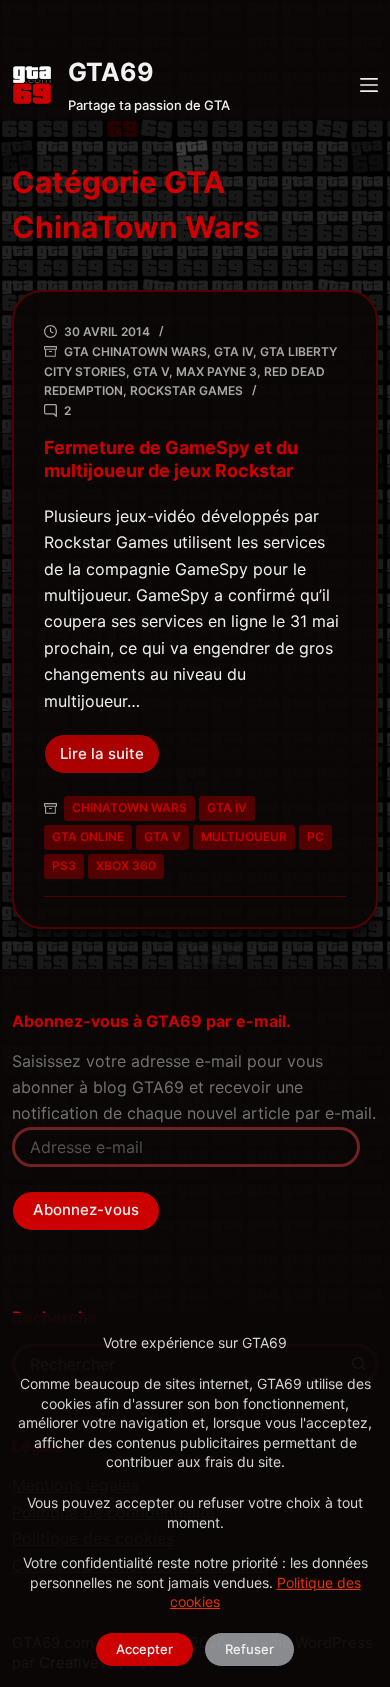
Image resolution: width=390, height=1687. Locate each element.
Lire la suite (110, 759)
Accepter (144, 1649)
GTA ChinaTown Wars (135, 351)
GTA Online (88, 836)
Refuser (249, 1649)
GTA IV (233, 351)
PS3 (64, 865)
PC (315, 836)
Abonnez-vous (86, 1209)
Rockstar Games (186, 390)
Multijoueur (244, 836)
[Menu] (369, 85)
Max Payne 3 (216, 371)
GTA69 (111, 72)
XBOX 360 (126, 865)
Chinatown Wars (129, 807)
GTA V (151, 371)
